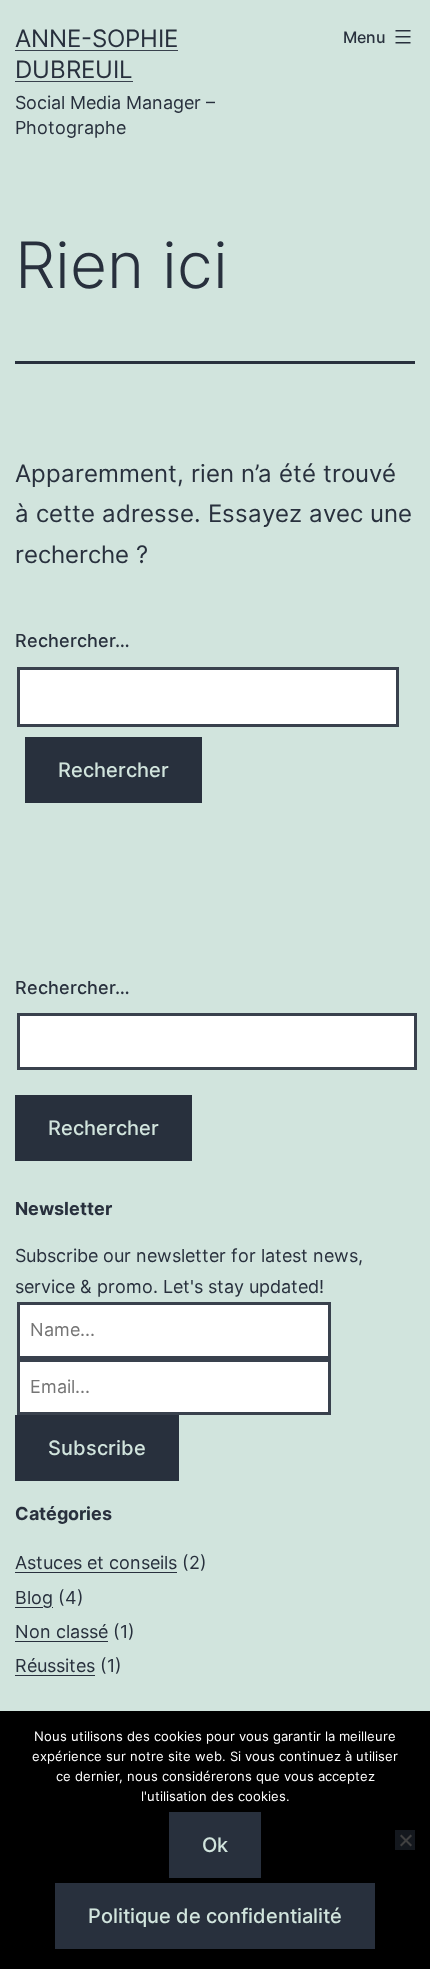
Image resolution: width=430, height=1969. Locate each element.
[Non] (405, 1840)
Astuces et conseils (96, 1562)
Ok (215, 1845)
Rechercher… (72, 640)
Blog (34, 1597)
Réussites (55, 1665)
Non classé (61, 1631)
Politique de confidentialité (215, 1916)
